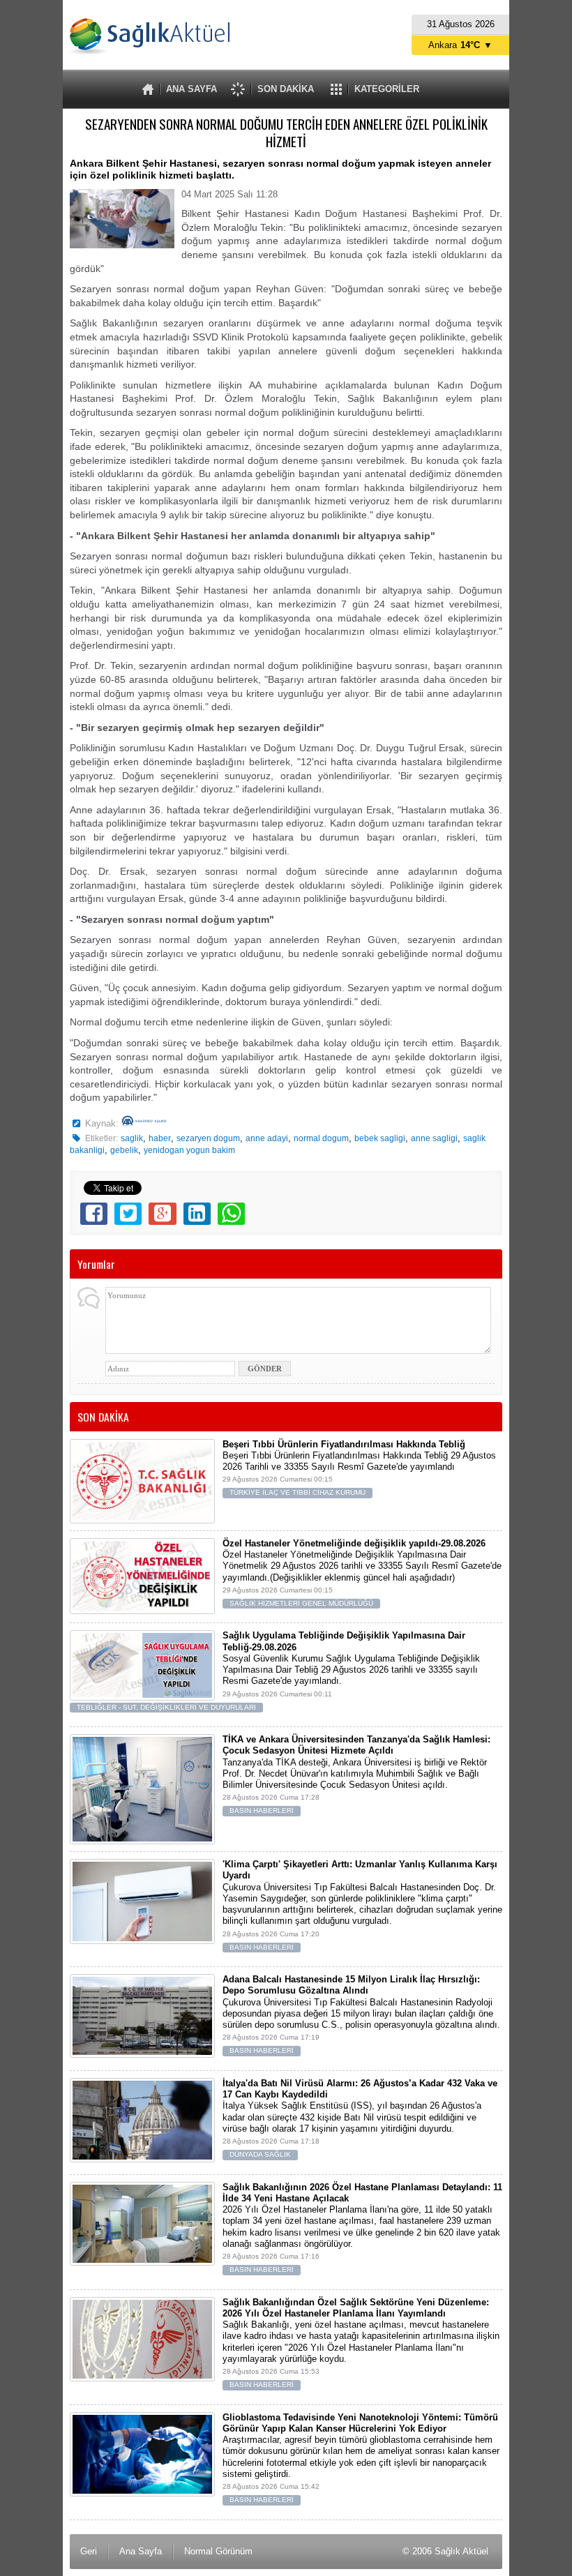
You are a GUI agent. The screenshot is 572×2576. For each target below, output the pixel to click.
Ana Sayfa (141, 2551)
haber (160, 1138)
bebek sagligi (380, 1138)
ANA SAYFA (191, 89)
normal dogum (321, 1138)
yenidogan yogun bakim (189, 1150)
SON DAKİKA (286, 89)
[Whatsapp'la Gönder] (231, 1214)
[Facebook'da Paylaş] (94, 1214)
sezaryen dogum (208, 1138)
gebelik (124, 1150)
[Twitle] (128, 1214)
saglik (132, 1138)
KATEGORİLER (387, 89)
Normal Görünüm (218, 2551)
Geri (89, 2551)
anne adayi (267, 1138)
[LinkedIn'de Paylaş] (197, 1214)
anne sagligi (434, 1138)
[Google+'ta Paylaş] (162, 1214)
